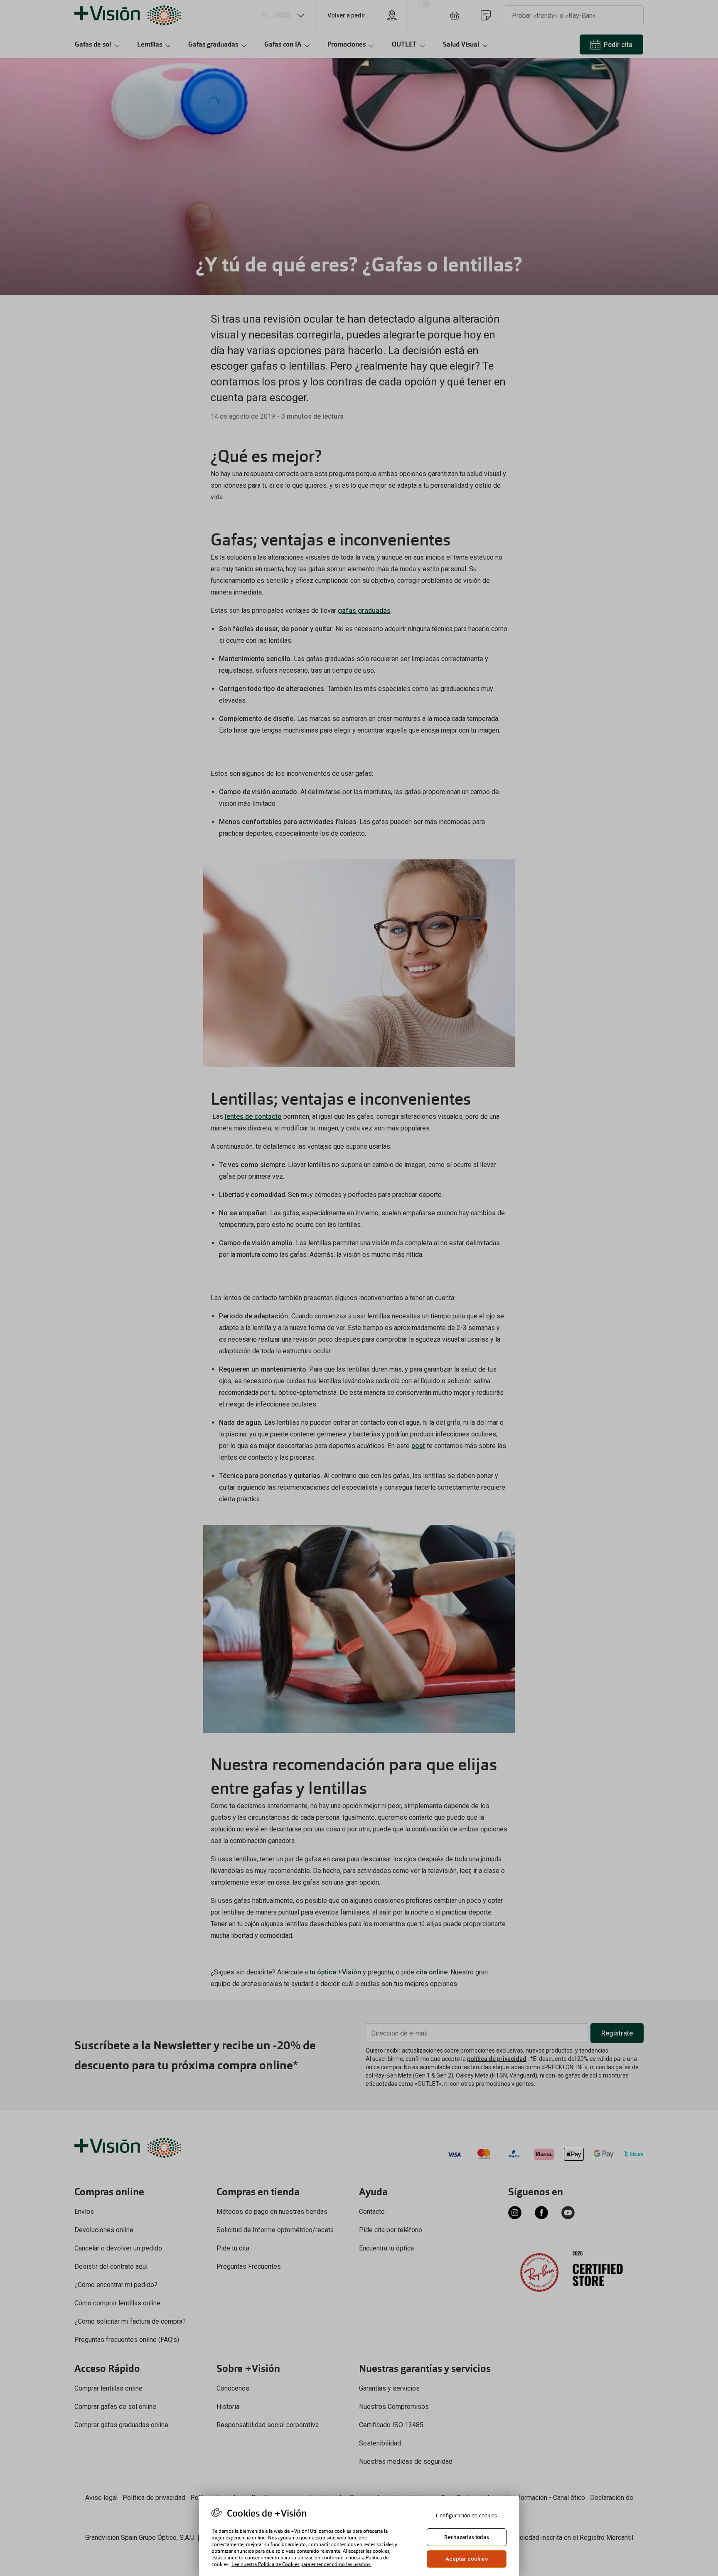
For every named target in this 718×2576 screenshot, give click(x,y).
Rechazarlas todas (466, 2537)
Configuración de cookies (466, 2516)
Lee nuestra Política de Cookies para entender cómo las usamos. (301, 2564)
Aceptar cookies (467, 2559)
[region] (359, 2536)
